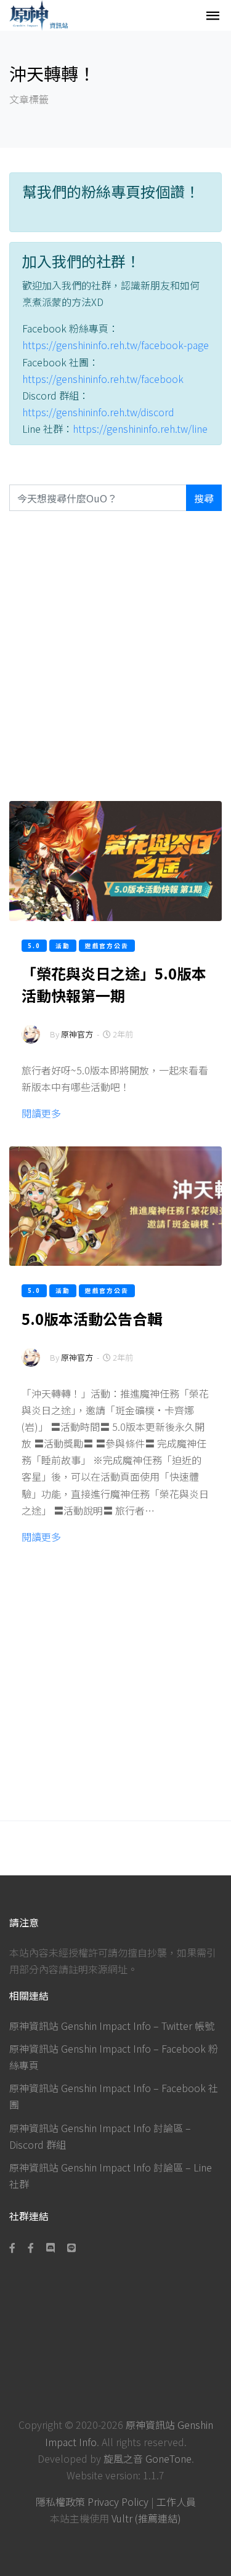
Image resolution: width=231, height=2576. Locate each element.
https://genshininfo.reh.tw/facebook (103, 379)
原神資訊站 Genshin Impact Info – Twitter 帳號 (112, 2026)
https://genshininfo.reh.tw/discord (98, 412)
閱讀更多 (41, 1113)
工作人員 (176, 2502)
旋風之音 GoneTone (148, 2458)
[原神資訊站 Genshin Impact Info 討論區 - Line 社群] (71, 2247)
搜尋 (204, 498)
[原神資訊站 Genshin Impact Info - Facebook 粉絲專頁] (15, 2247)
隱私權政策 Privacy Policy (92, 2502)
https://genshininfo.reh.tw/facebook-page (115, 345)
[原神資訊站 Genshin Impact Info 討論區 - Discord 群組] (51, 2247)
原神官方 (77, 1034)
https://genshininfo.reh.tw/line (140, 429)
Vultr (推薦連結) (146, 2518)
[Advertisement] (115, 656)
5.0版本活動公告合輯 (92, 1318)
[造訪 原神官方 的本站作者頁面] (31, 1042)
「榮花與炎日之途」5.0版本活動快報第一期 (114, 984)
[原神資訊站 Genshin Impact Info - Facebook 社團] (31, 2247)
